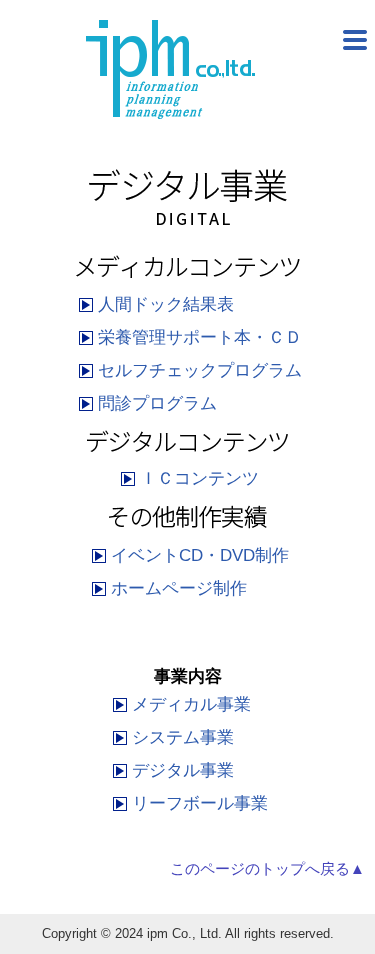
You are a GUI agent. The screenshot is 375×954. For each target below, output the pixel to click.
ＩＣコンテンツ (199, 478)
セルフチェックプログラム (200, 370)
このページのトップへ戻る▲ (267, 869)
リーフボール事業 (200, 803)
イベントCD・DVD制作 (200, 555)
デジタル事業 (183, 770)
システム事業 (183, 737)
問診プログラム (157, 403)
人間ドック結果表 (166, 304)
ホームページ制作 (179, 588)
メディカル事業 (191, 704)
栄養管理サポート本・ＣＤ (200, 337)
